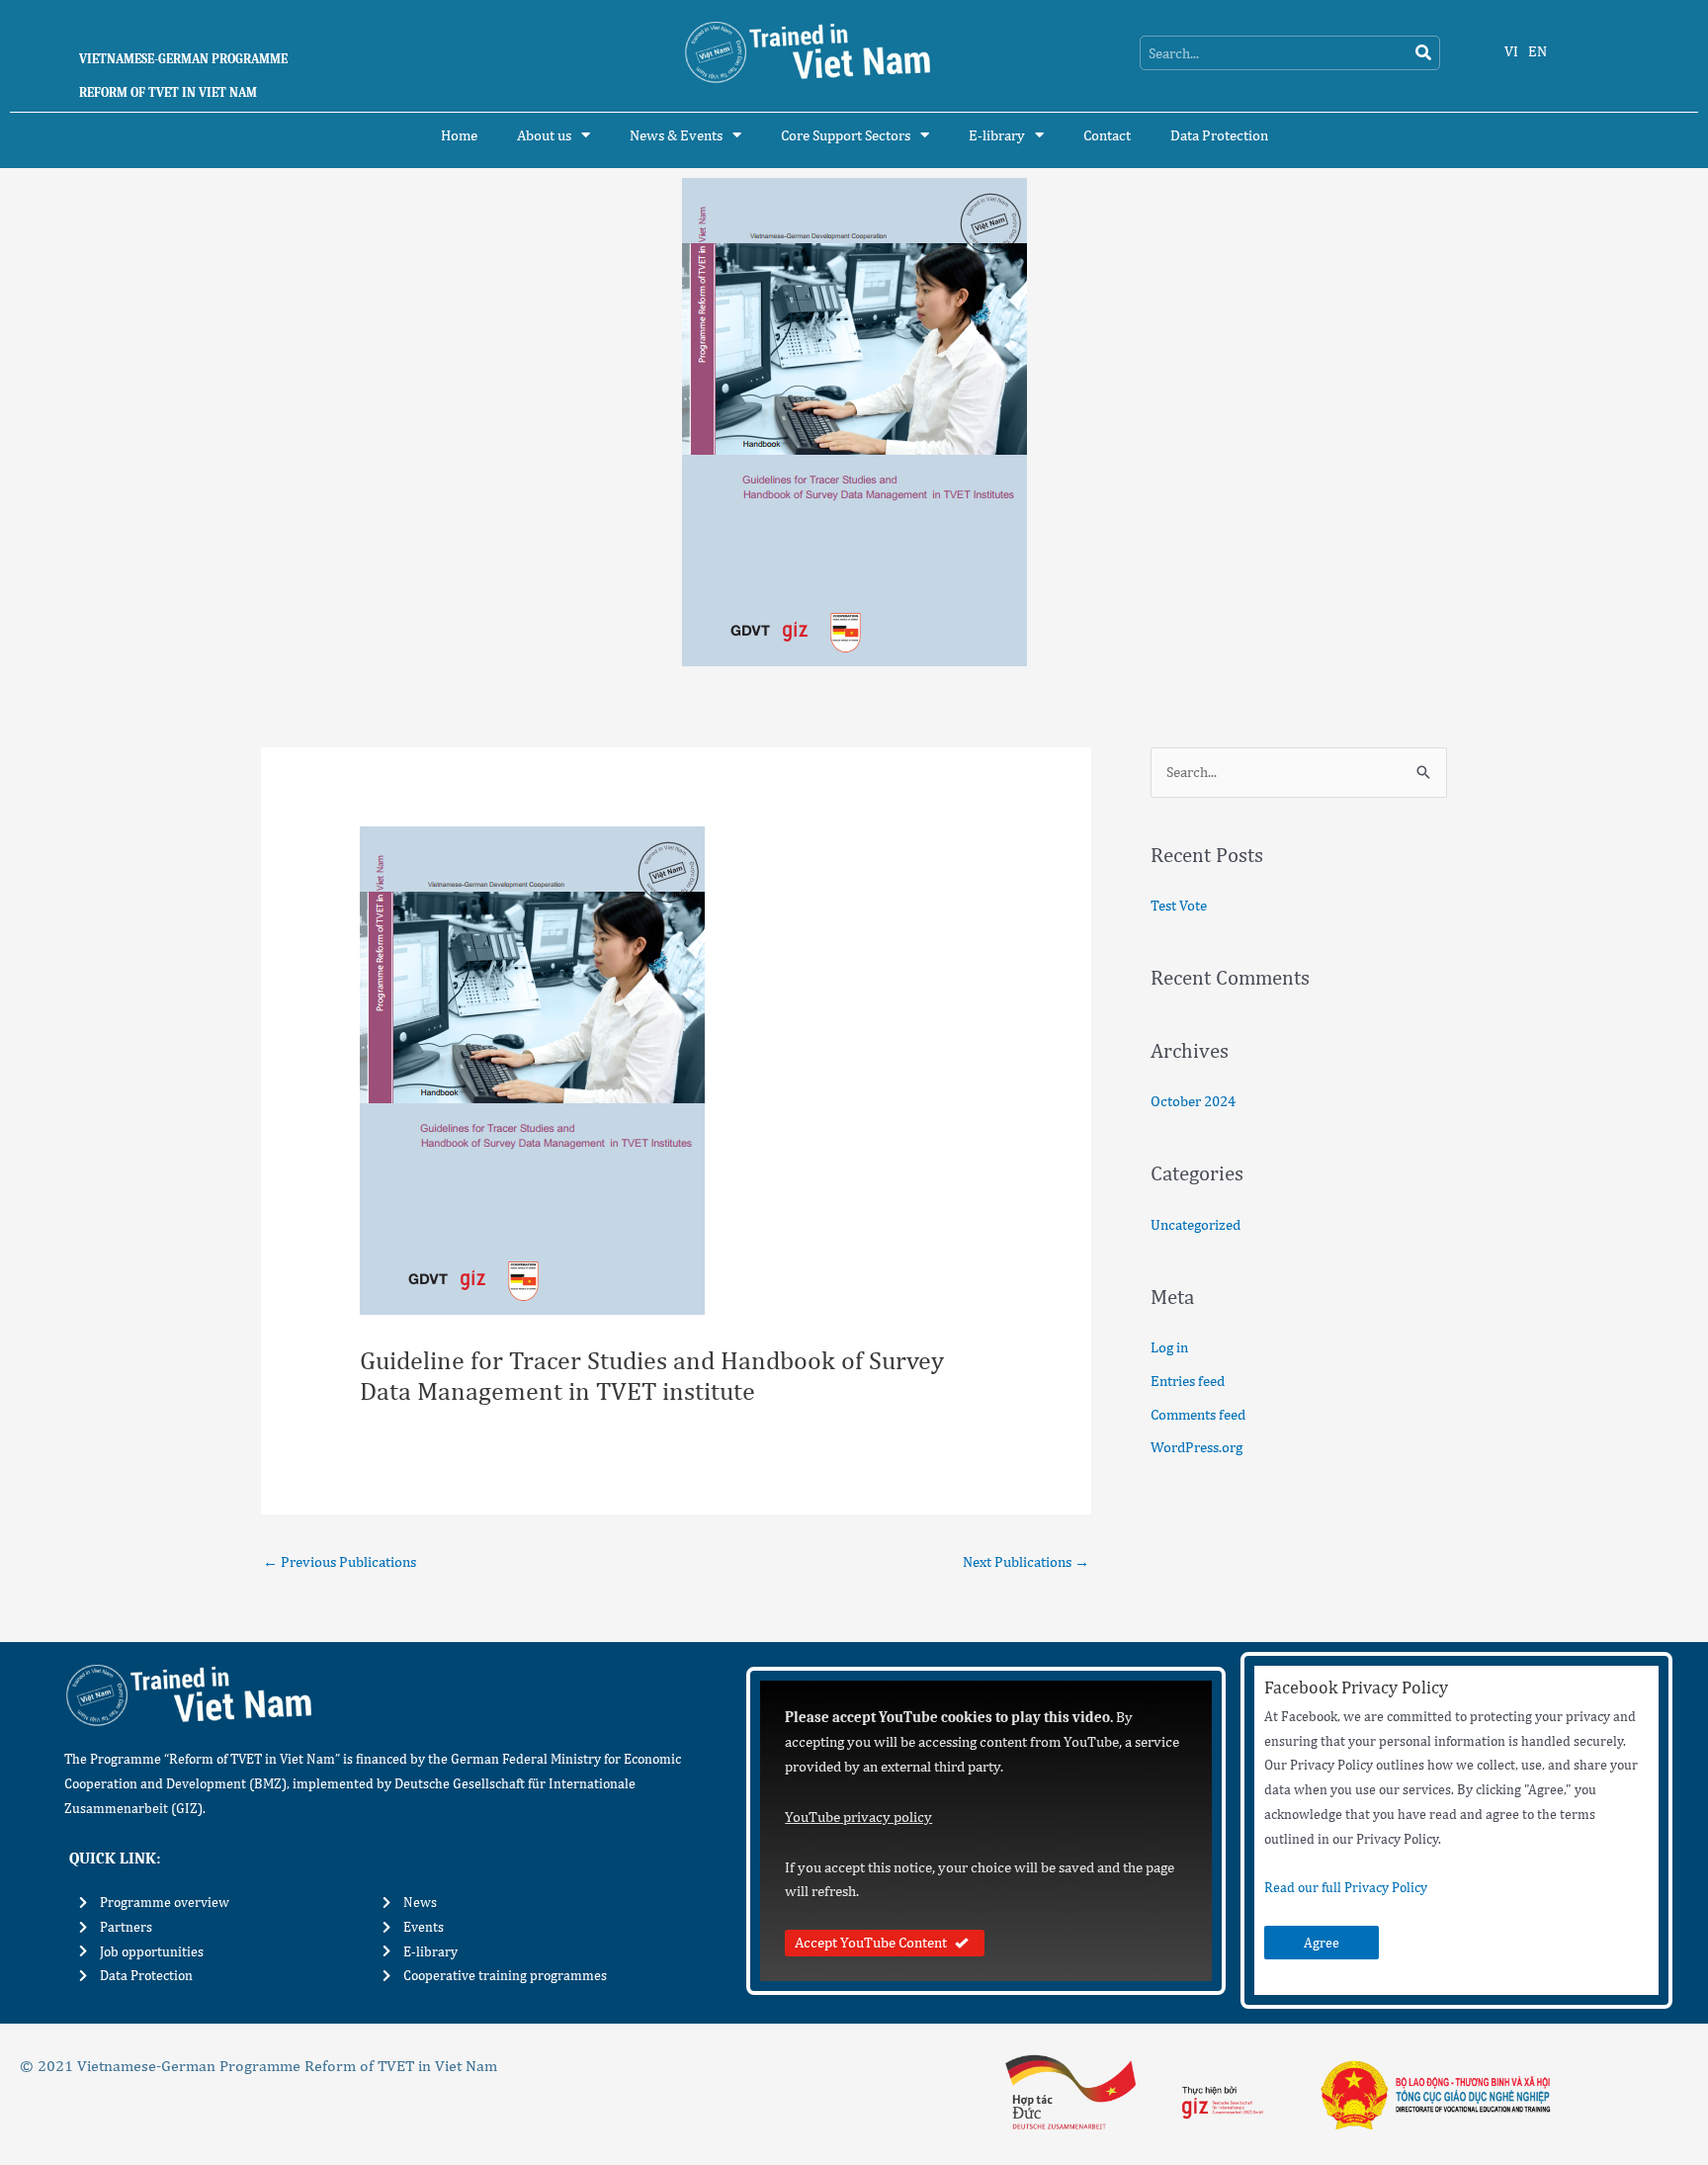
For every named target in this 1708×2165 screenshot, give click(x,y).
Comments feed (1198, 1414)
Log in (1169, 1347)
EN (1537, 51)
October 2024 (1193, 1101)
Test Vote (1179, 905)
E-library (997, 135)
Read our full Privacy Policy (1346, 1887)
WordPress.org (1196, 1447)
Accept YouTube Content (871, 1942)
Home (459, 135)
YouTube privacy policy (858, 1817)
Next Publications (1026, 1561)
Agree (1322, 1943)
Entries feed (1188, 1381)
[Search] (1423, 53)
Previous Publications (340, 1561)
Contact (1107, 135)
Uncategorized (1196, 1224)
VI (1511, 51)
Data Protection (1219, 135)
